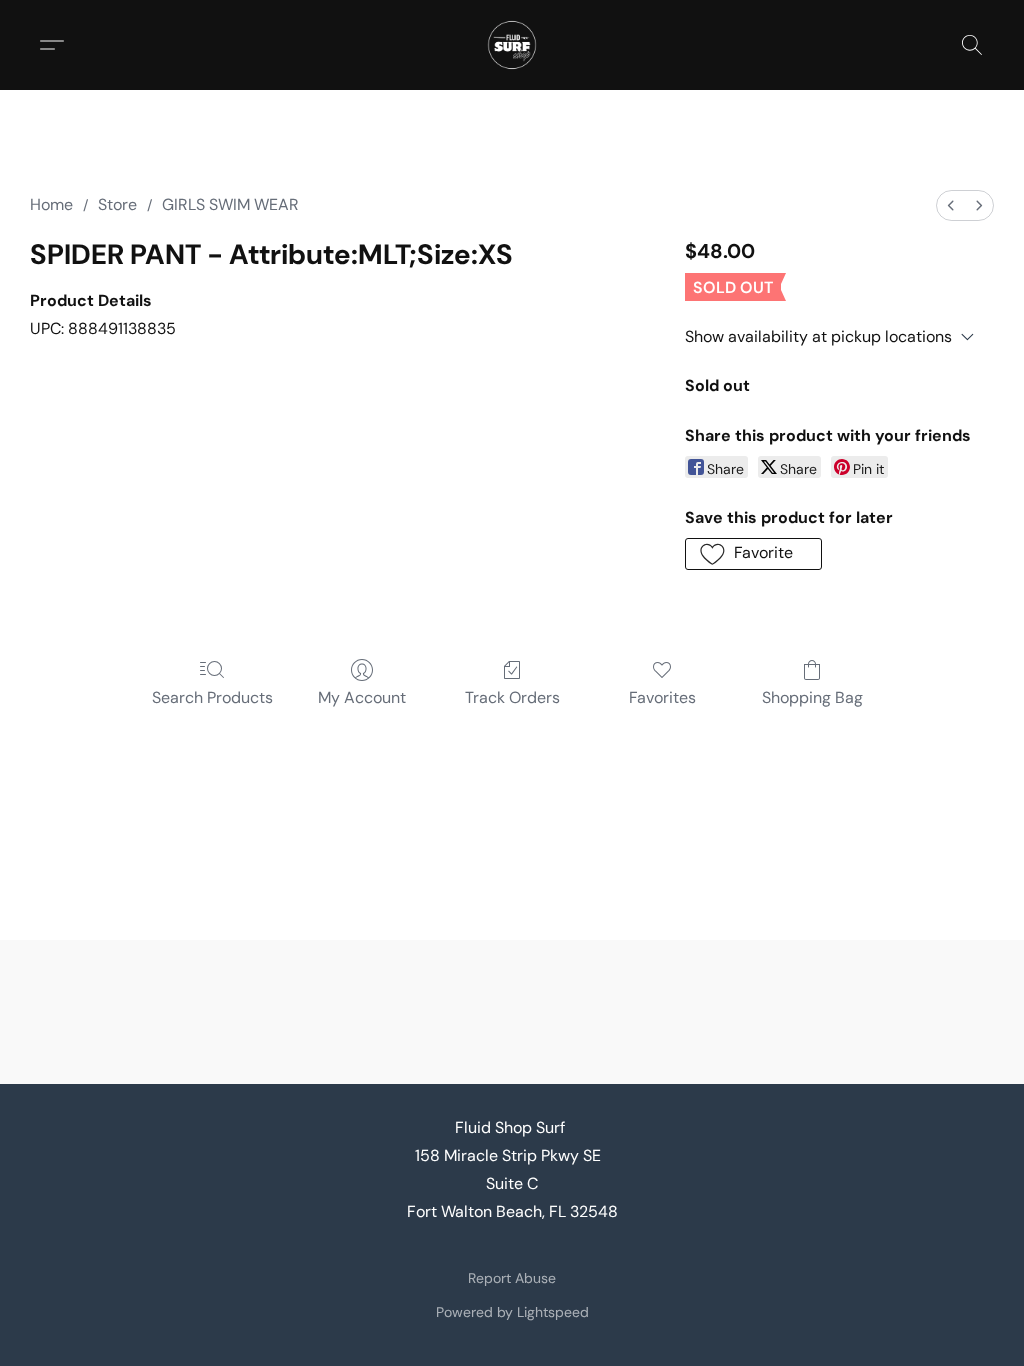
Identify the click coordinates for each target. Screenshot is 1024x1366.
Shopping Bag (812, 697)
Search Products (212, 697)
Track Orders (512, 697)
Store (117, 204)
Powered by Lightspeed (512, 1312)
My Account (362, 697)
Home (51, 204)
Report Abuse (512, 1278)
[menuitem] (951, 205)
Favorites (662, 697)
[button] (512, 45)
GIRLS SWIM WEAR (230, 204)
